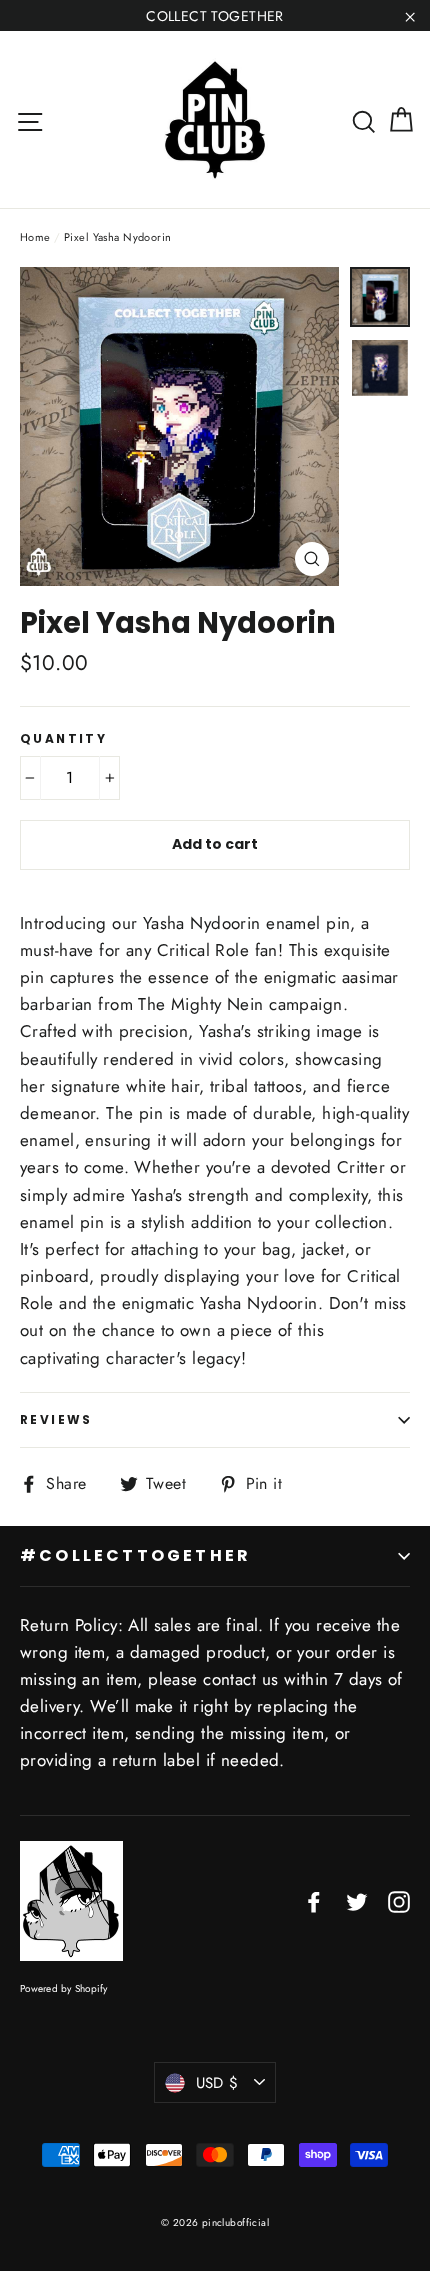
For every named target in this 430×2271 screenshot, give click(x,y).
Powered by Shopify (64, 1988)
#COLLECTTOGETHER (135, 1555)
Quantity (63, 739)
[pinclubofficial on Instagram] (399, 1900)
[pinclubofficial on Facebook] (314, 1900)
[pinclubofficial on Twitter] (357, 1900)
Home (35, 237)
